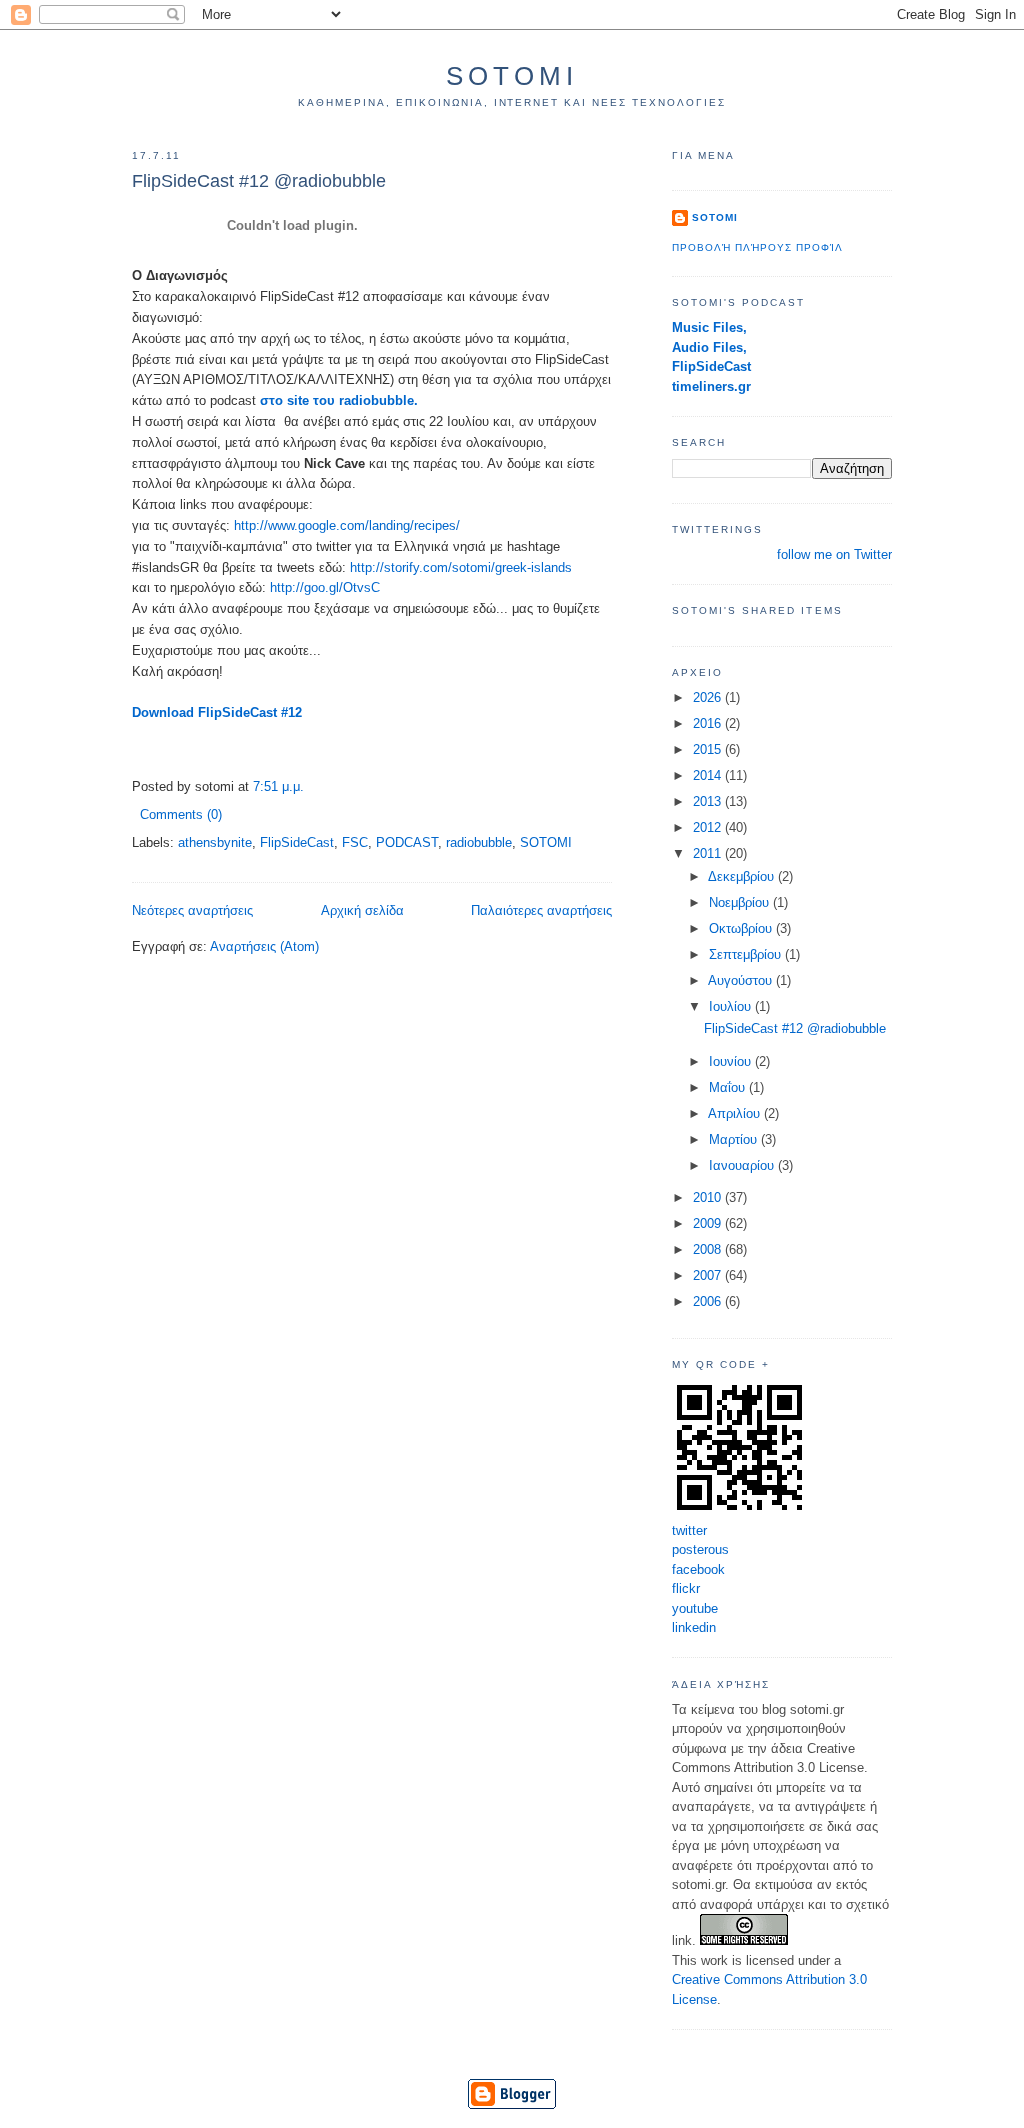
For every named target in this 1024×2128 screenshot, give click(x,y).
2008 (709, 1249)
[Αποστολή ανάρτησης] (228, 814)
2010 (709, 1197)
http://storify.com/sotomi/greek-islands (461, 567)
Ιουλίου (732, 1006)
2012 (709, 827)
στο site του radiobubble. (339, 400)
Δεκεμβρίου (743, 876)
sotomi (715, 217)
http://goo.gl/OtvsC (325, 587)
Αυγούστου (742, 980)
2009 (709, 1223)
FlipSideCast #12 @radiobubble (259, 181)
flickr (686, 1588)
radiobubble (479, 842)
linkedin (694, 1627)
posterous (700, 1549)
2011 (709, 853)
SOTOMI (546, 842)
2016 (709, 723)
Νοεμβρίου (741, 902)
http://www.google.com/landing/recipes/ (345, 525)
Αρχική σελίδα (362, 910)
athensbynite (215, 842)
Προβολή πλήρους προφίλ (757, 247)
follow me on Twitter (834, 554)
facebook (698, 1569)
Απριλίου (736, 1113)
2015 (709, 749)
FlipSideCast (297, 842)
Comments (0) (181, 814)
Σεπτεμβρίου (747, 954)
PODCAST (407, 842)
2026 (709, 697)
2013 (709, 801)
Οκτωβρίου (742, 928)
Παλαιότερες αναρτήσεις (541, 910)
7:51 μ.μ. (278, 786)
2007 (709, 1275)
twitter (689, 1530)
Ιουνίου (732, 1061)
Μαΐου (729, 1087)
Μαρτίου (735, 1139)
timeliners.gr (711, 386)
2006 (709, 1301)
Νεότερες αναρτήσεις (192, 910)
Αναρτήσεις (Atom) (264, 946)
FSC (355, 842)
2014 (709, 775)
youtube (695, 1608)
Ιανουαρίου (743, 1165)
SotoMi (512, 76)
